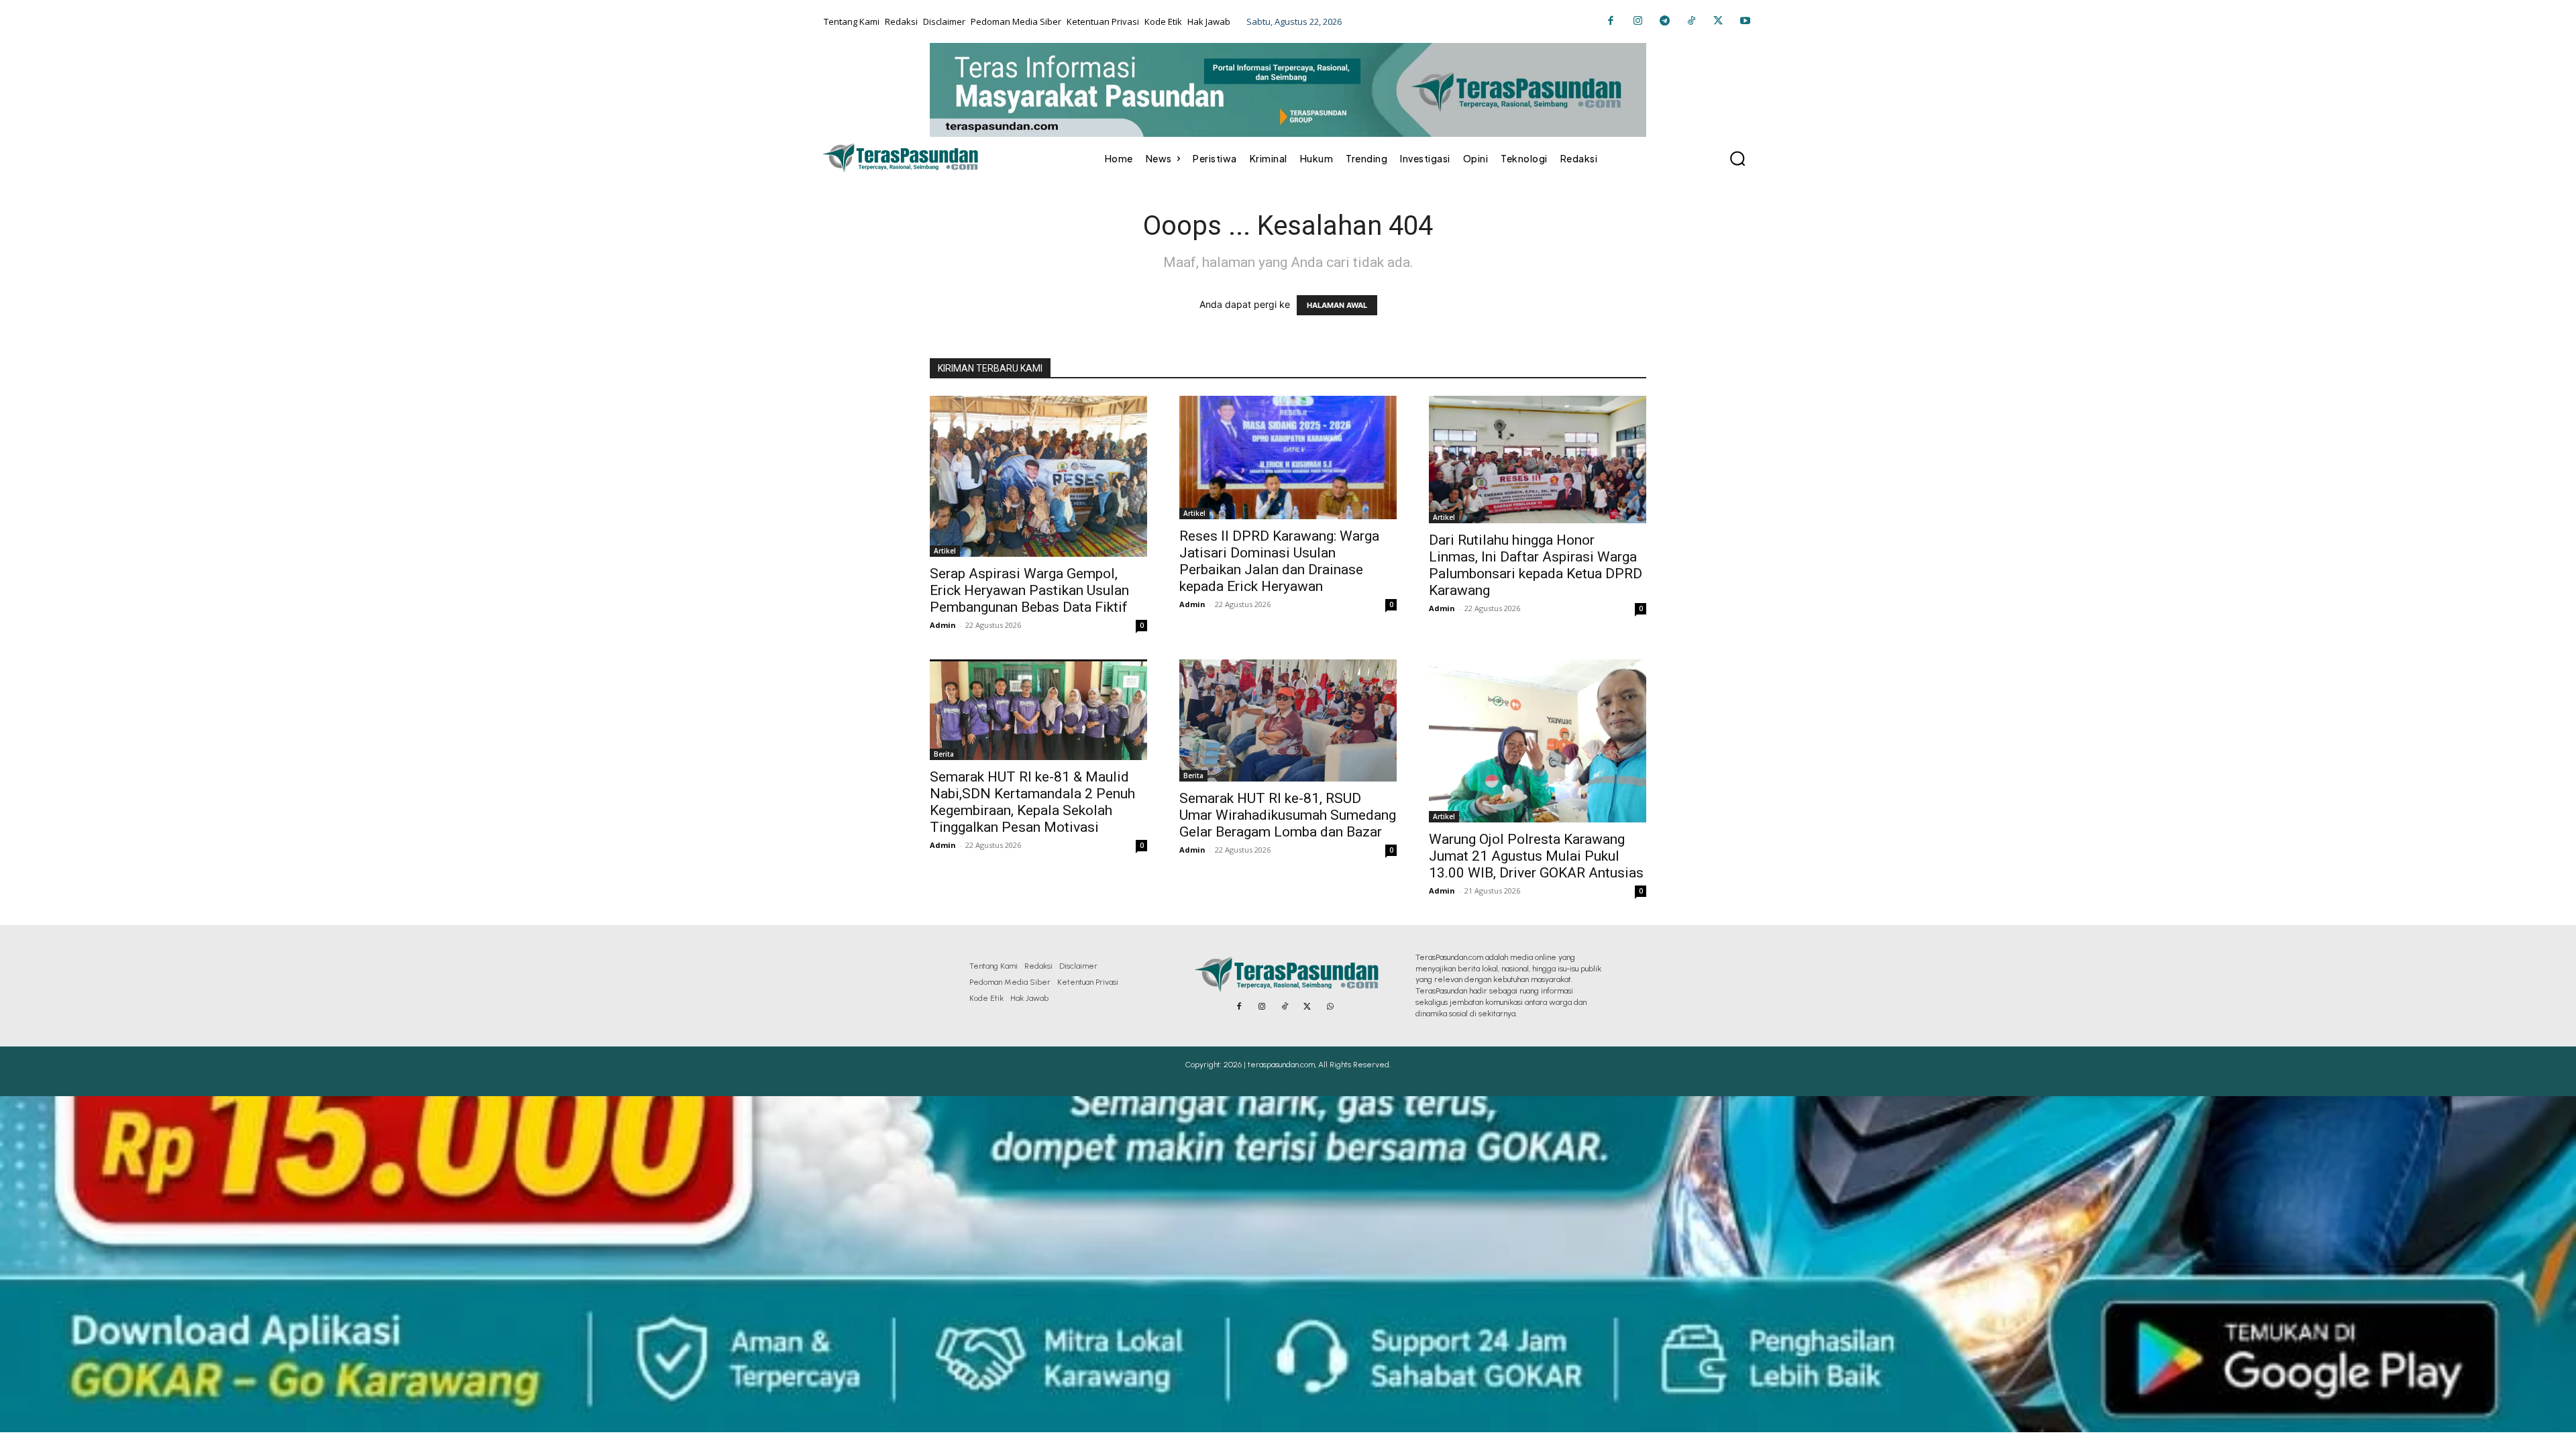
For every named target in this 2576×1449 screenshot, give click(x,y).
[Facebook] (1611, 21)
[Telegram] (1664, 21)
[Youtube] (1745, 21)
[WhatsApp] (1330, 1007)
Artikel (945, 551)
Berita (944, 754)
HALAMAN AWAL (1337, 305)
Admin (943, 625)
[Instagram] (1638, 21)
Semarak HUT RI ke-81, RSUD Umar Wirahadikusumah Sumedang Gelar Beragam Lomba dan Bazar (1288, 815)
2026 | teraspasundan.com (1269, 1065)
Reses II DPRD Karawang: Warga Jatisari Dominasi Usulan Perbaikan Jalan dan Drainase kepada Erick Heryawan (1279, 561)
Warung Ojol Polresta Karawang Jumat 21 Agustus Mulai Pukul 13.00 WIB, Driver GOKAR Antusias (1536, 856)
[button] (1737, 158)
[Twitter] (1718, 21)
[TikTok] (1691, 21)
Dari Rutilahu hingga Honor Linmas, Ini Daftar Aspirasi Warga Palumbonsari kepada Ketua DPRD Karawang (1536, 565)
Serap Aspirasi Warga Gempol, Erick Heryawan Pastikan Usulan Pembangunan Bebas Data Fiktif (1029, 590)
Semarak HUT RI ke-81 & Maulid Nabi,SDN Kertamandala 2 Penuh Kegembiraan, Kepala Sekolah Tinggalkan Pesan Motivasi (1032, 802)
